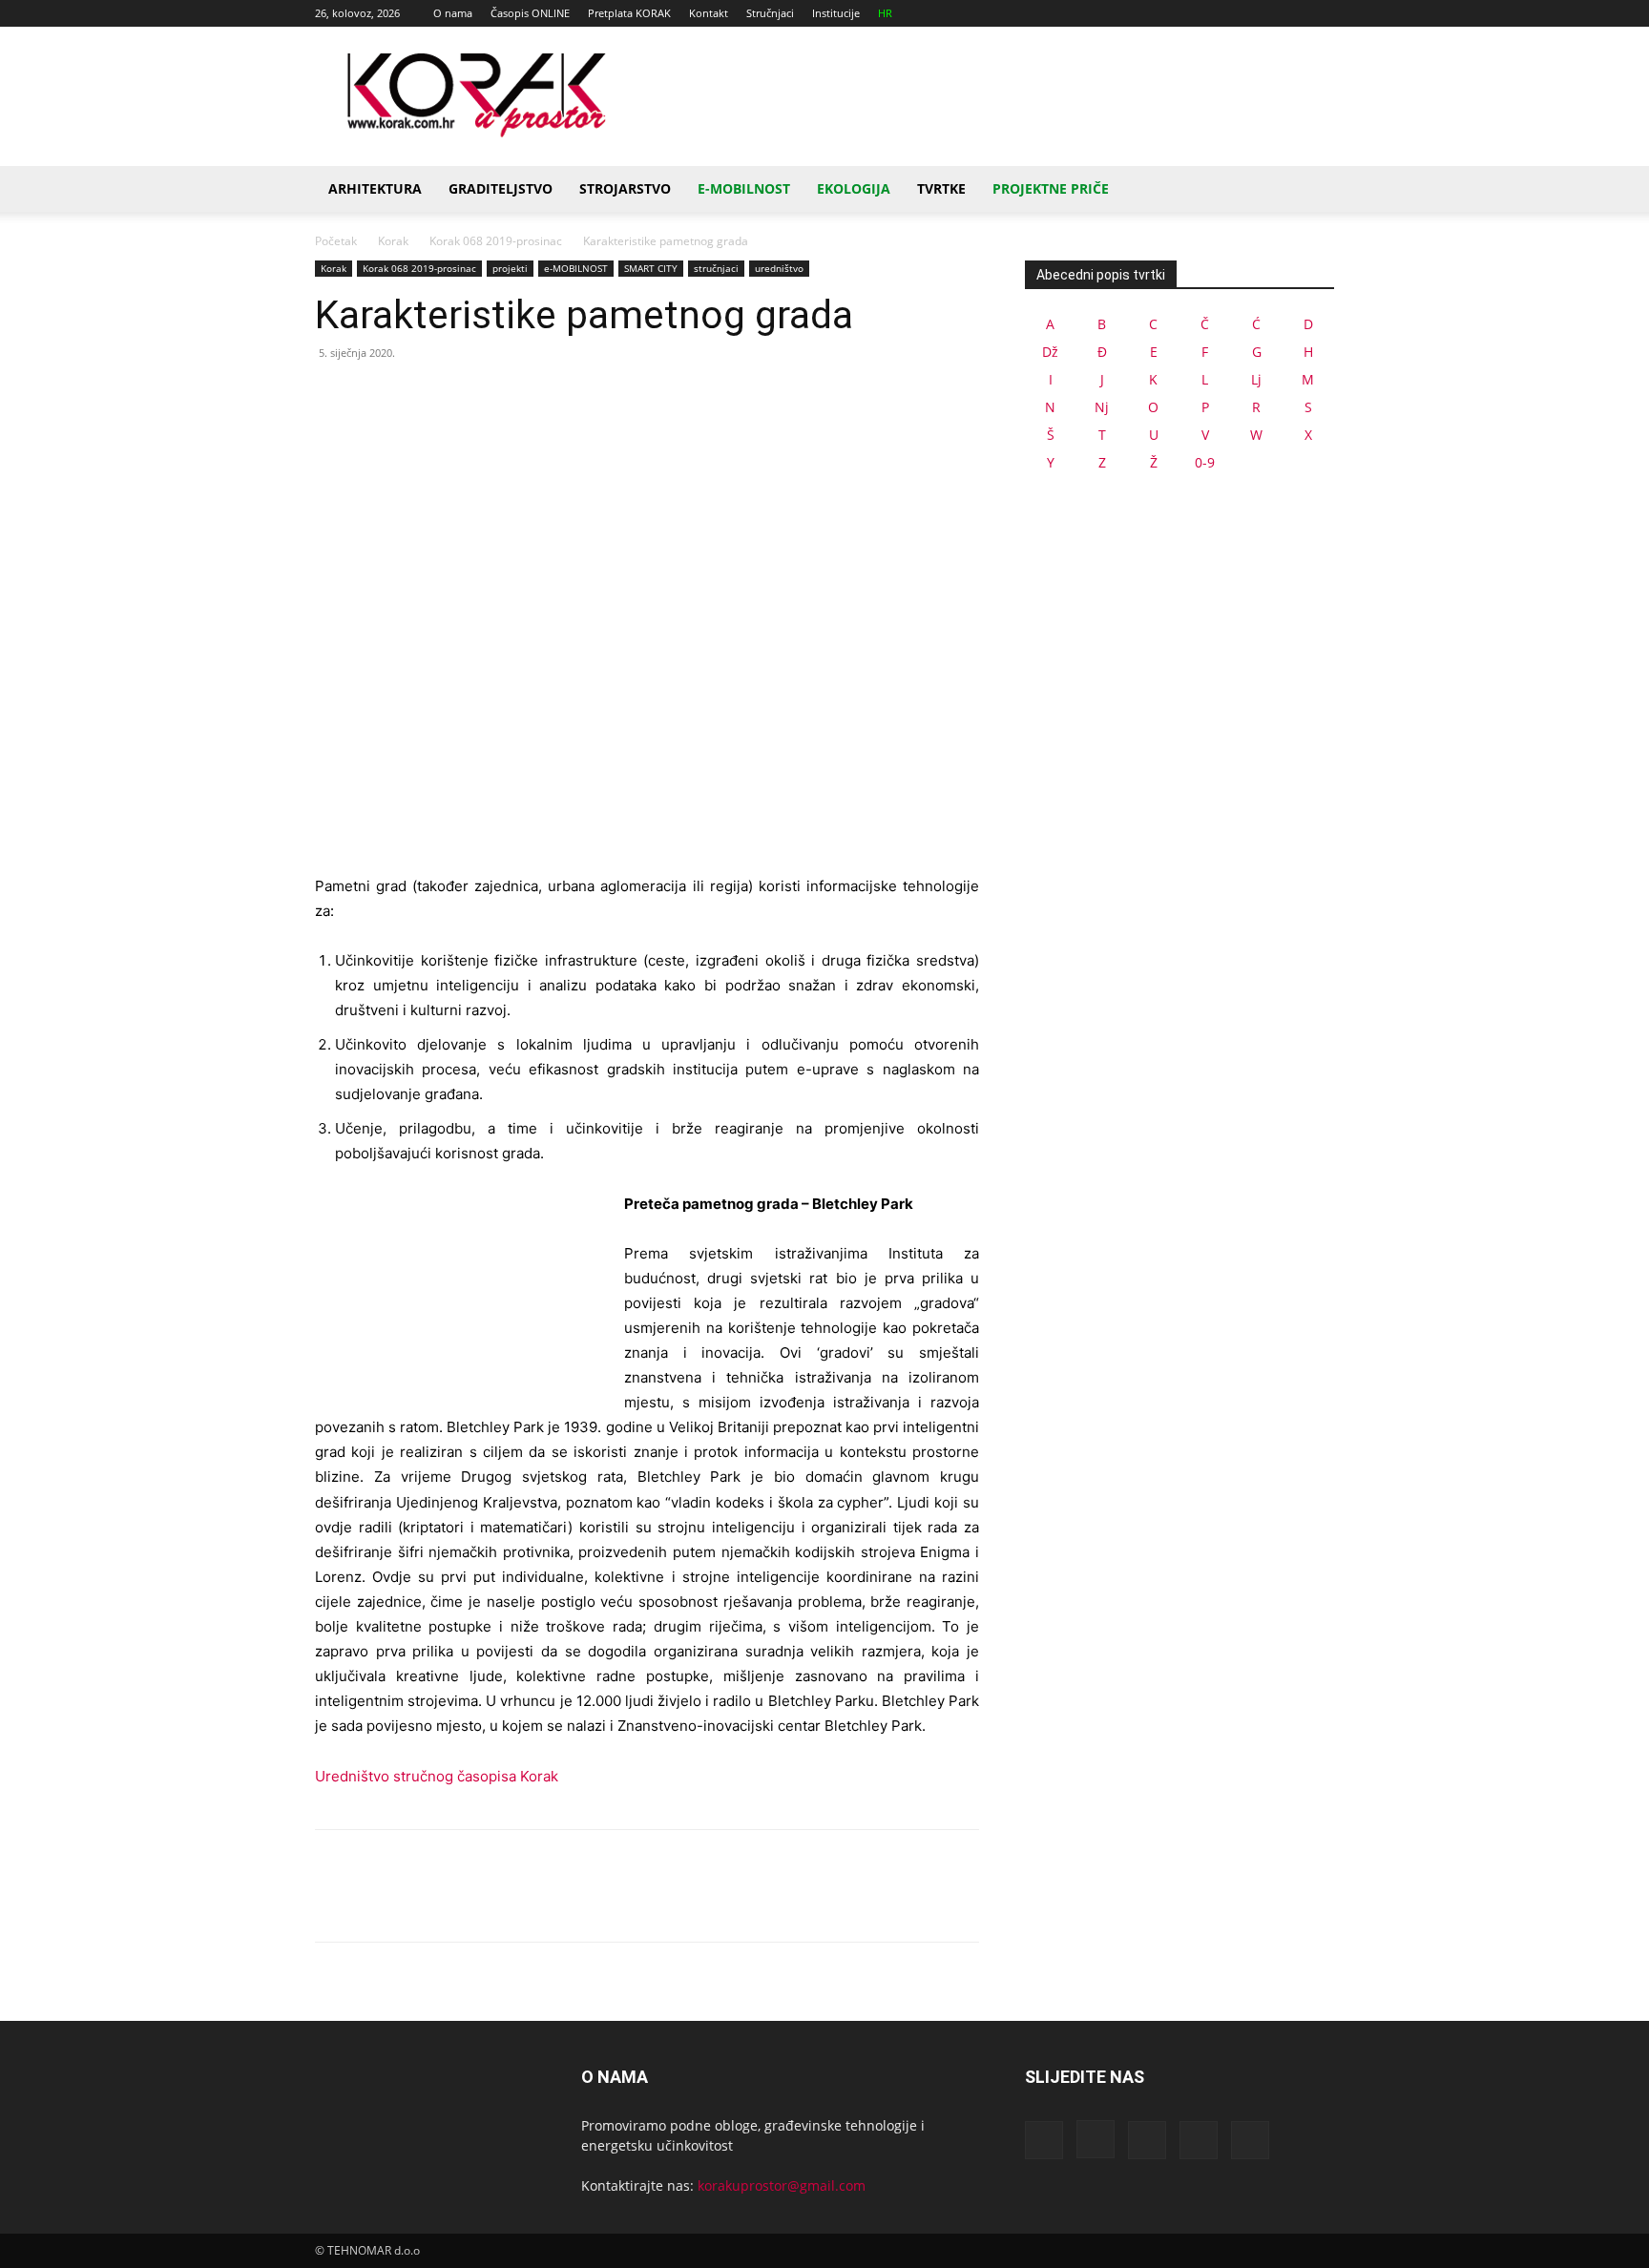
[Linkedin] (1257, 13)
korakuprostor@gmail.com (782, 2185)
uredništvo (779, 268)
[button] (1311, 190)
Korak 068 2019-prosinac (496, 241)
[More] (511, 396)
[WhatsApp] (466, 396)
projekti (510, 268)
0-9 (1205, 462)
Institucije (836, 13)
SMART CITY (651, 268)
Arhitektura (375, 188)
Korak (393, 241)
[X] (1288, 13)
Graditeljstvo (501, 188)
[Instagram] (1225, 13)
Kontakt (709, 13)
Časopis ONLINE (530, 13)
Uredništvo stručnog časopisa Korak (437, 1776)
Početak (336, 241)
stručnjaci (716, 268)
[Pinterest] (422, 396)
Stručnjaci (770, 13)
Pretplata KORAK (629, 13)
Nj (1102, 407)
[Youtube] (1320, 13)
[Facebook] (1194, 13)
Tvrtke (941, 188)
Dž (1050, 352)
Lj (1256, 379)
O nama (453, 13)
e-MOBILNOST (576, 268)
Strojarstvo (625, 188)
